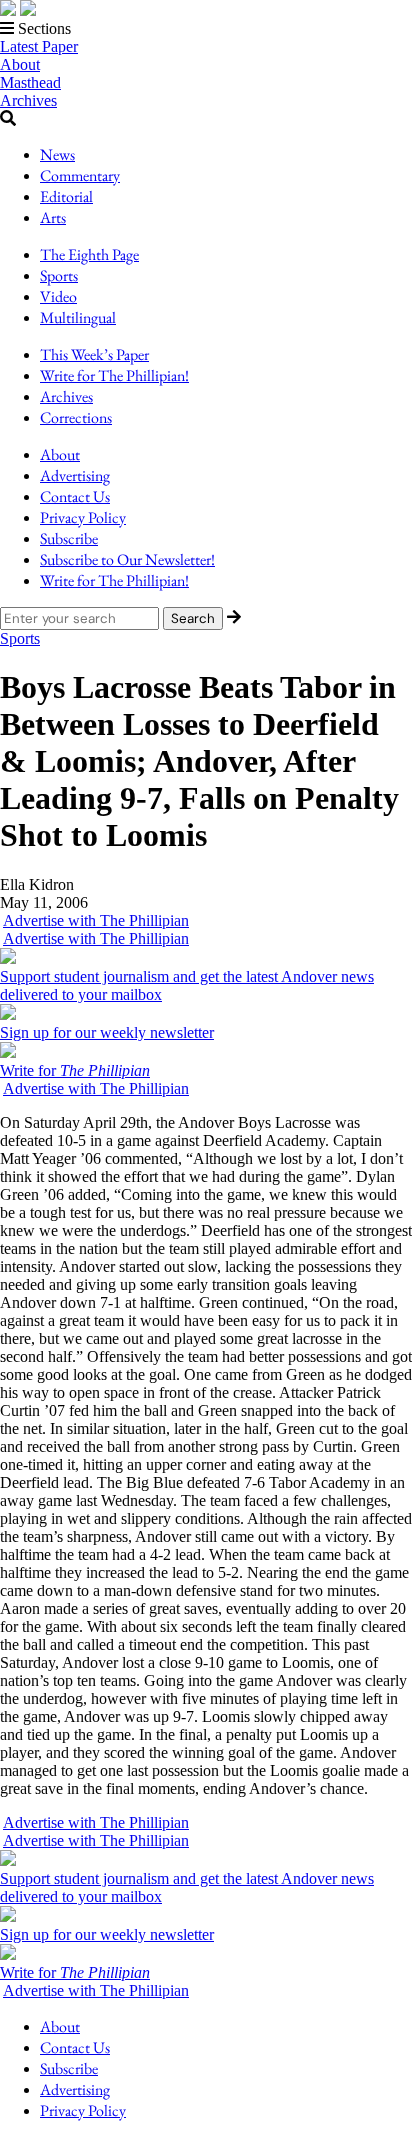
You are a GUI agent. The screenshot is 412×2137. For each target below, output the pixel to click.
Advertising (75, 475)
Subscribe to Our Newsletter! (127, 559)
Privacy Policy (83, 517)
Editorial (66, 196)
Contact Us (75, 496)
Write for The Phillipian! (114, 375)
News (57, 154)
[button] (206, 29)
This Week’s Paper (94, 354)
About (20, 64)
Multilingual (78, 317)
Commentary (80, 175)
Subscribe (69, 538)
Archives (28, 100)
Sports (59, 275)
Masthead (30, 82)
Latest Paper (39, 46)
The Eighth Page (89, 254)
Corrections (76, 417)
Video (58, 296)
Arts (53, 217)
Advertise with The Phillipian (96, 920)
